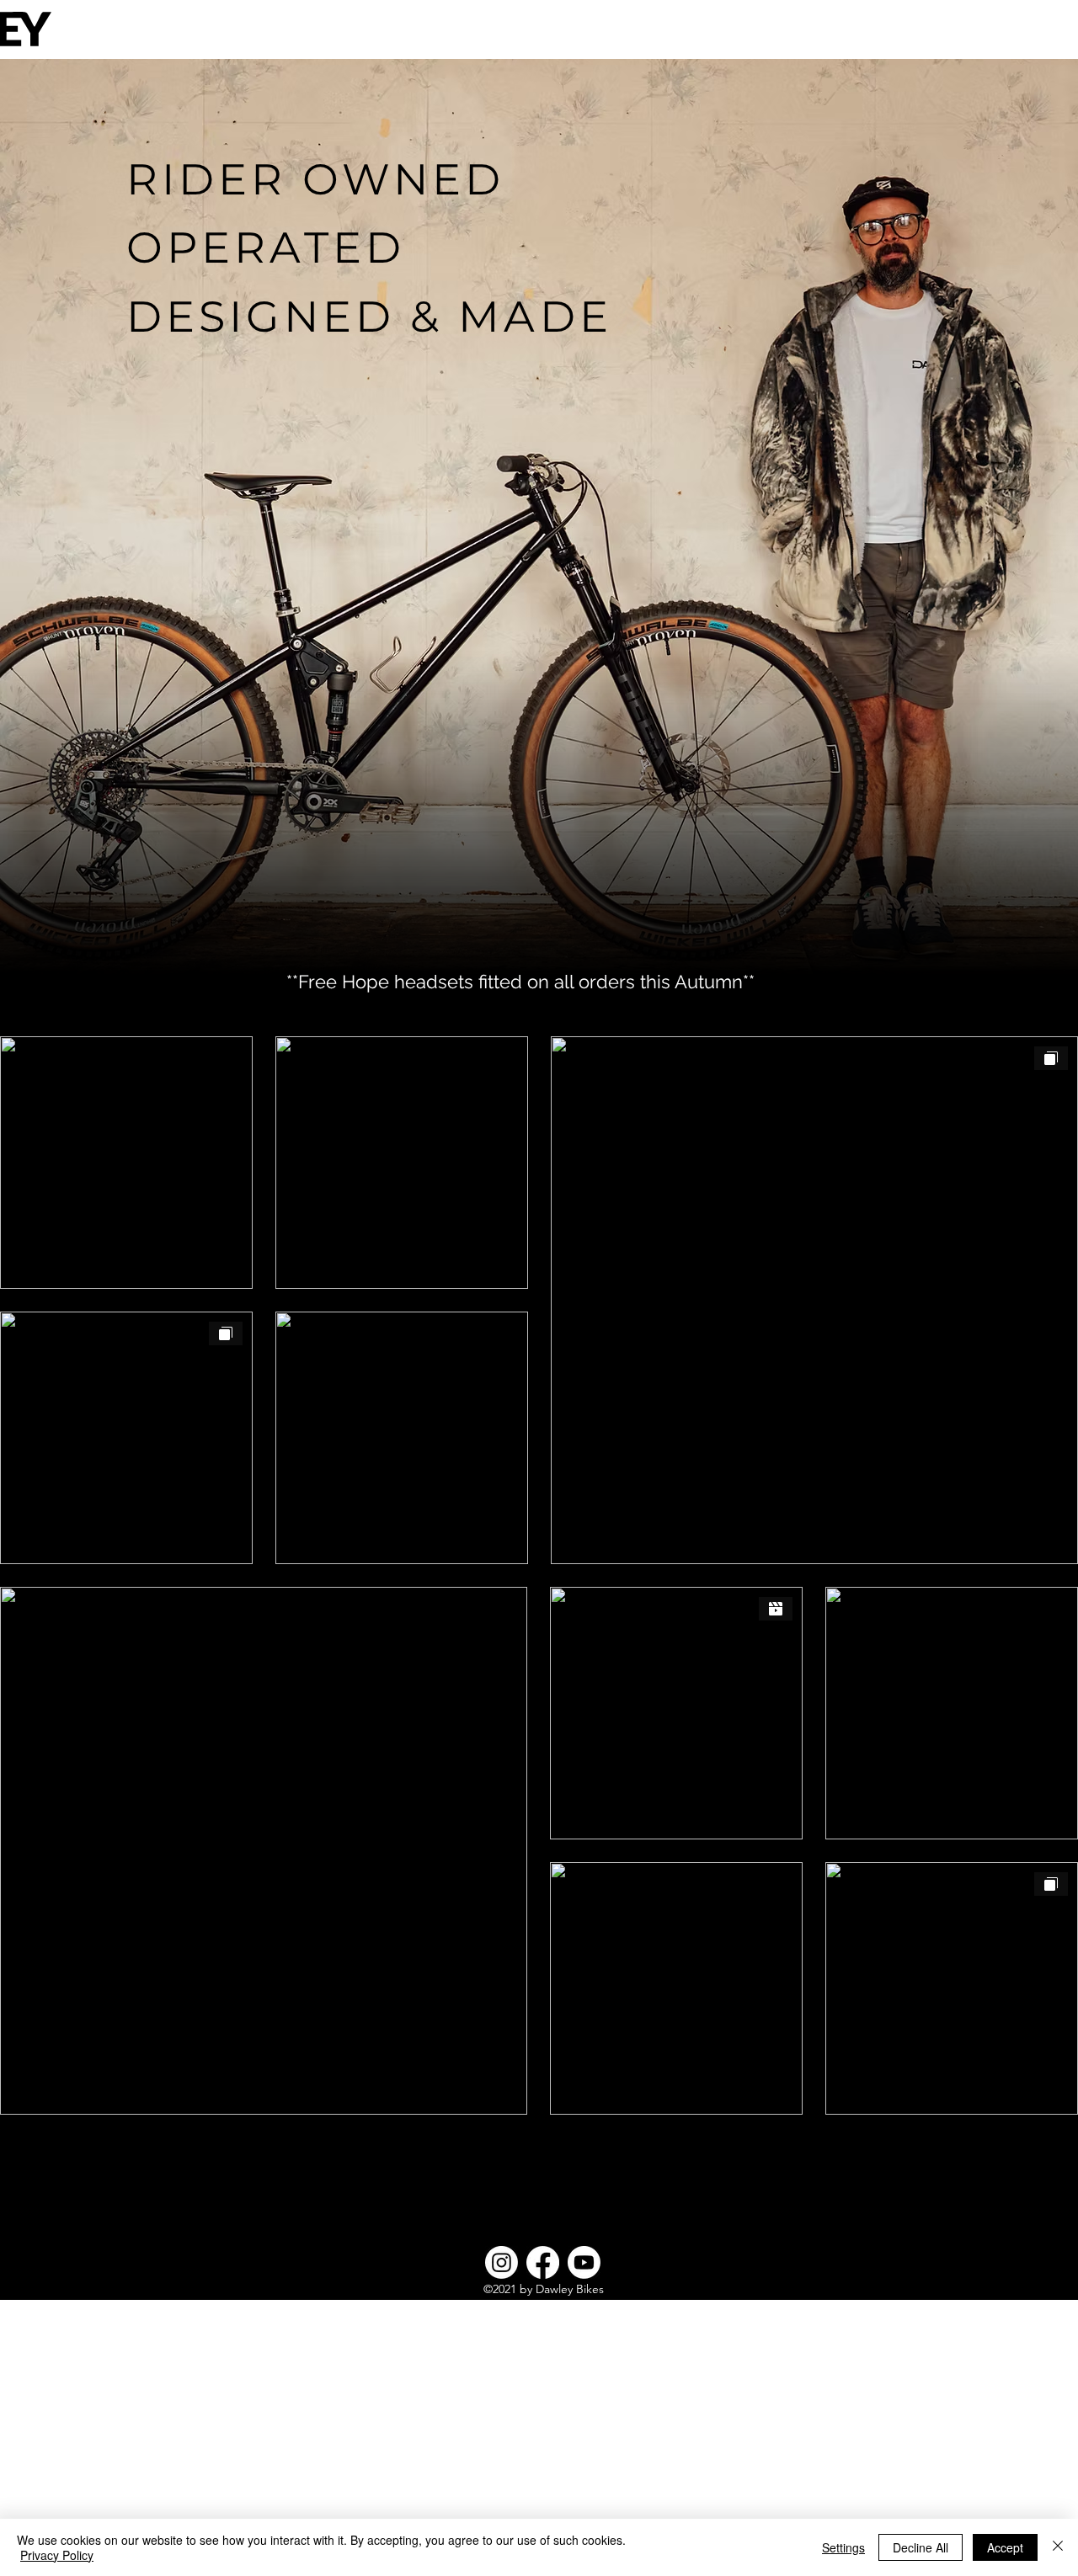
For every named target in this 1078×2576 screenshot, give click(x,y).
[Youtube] (584, 2262)
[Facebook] (543, 2262)
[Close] (1058, 2547)
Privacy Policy (57, 2555)
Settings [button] (843, 2547)
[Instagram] (502, 2262)
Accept (1005, 2547)
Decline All (921, 2547)
